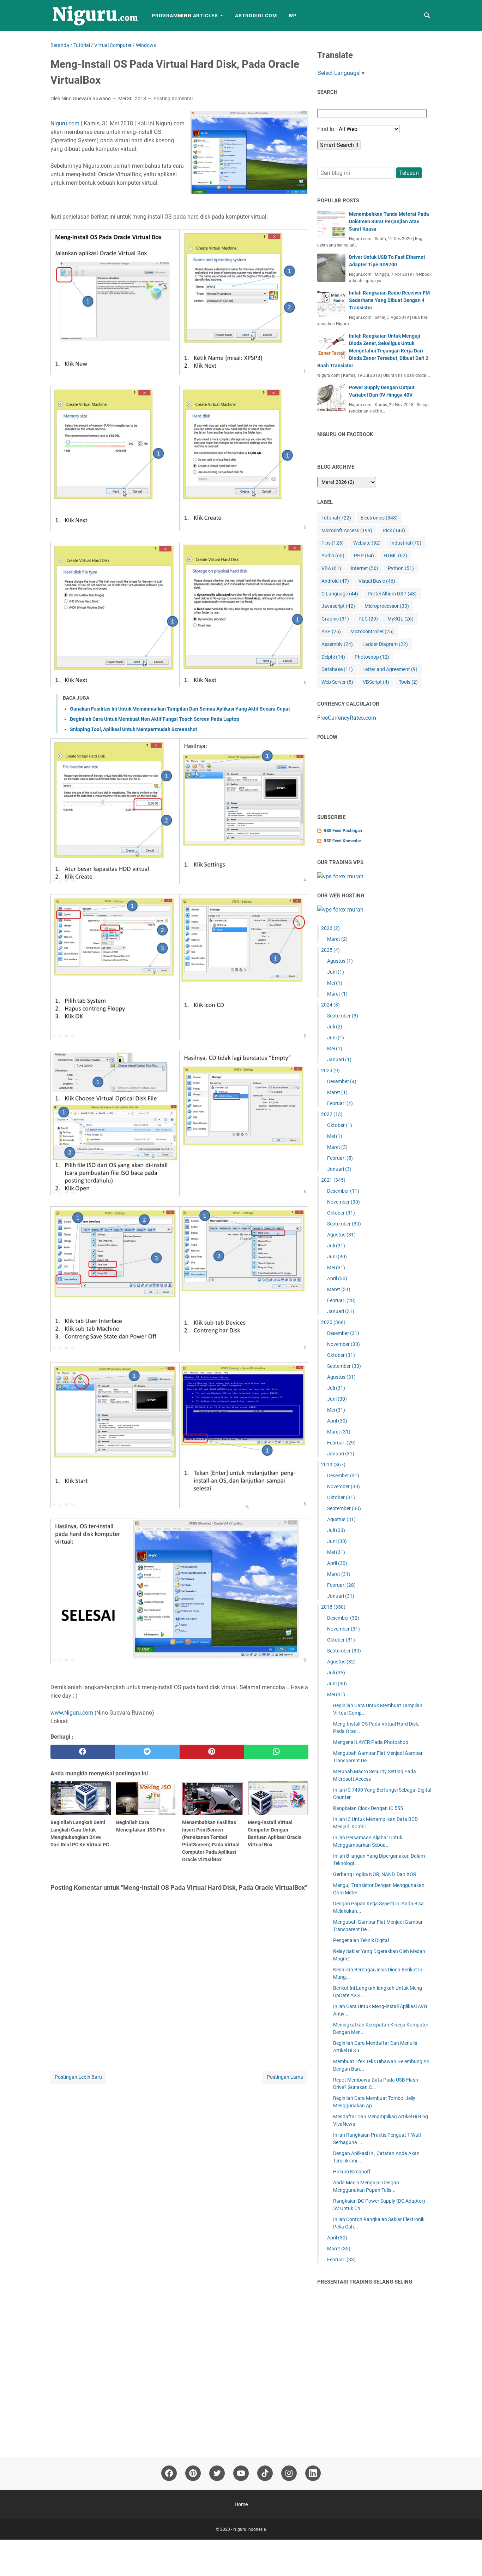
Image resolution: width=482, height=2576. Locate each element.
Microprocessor (387, 606)
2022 (332, 1114)
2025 (330, 950)
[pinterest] (212, 1752)
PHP (364, 556)
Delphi (333, 657)
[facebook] (83, 1752)
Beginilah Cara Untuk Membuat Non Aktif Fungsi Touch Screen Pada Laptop (155, 719)
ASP (331, 631)
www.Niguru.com (72, 1713)
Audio (333, 556)
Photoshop (372, 657)
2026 (330, 928)
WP (293, 16)
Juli (335, 1027)
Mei (335, 983)
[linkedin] (313, 2473)
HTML (395, 556)
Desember (342, 1081)
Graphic (335, 619)
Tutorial (336, 518)
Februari (340, 1103)
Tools (408, 682)
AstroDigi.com (256, 16)
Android (335, 581)
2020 (333, 1322)
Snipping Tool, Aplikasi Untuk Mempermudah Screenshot (134, 729)
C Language (340, 594)
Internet (364, 568)
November (344, 1202)
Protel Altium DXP (392, 594)
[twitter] (147, 1752)
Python (401, 568)
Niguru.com (65, 123)
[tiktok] (265, 2473)
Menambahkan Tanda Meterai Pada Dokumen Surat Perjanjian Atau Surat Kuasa (389, 221)
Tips (333, 543)
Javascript (338, 606)
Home (241, 2504)
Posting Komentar (173, 99)
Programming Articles (185, 16)
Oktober (340, 1125)
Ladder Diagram (385, 644)
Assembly (337, 644)
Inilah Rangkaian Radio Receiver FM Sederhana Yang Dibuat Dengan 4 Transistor (389, 300)
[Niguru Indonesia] (95, 16)
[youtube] (241, 2473)
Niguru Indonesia (250, 2529)
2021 (333, 1180)
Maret (337, 939)
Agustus (340, 961)
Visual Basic (377, 581)
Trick (393, 530)
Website (367, 543)
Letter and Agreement (390, 669)
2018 (333, 1607)
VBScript (376, 682)
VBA (331, 568)
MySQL (400, 619)
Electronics (379, 518)
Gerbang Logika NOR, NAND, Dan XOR (375, 1874)
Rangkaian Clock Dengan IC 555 (368, 1808)
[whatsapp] (276, 1752)
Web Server (337, 682)
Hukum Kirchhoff (352, 2172)
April (337, 1278)
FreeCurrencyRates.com (347, 718)
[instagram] (289, 2473)
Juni (336, 972)
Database (337, 669)
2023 (330, 1070)
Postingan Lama (285, 2077)
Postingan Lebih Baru (78, 2077)
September (343, 1016)
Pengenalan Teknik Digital (361, 1940)
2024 (330, 1005)
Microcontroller (372, 631)
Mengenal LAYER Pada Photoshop (371, 1742)
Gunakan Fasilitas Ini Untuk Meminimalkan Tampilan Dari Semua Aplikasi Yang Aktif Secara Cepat (180, 709)
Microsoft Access (347, 530)
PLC (368, 619)
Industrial (406, 543)
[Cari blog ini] (427, 16)
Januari (339, 1060)
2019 (333, 1465)
